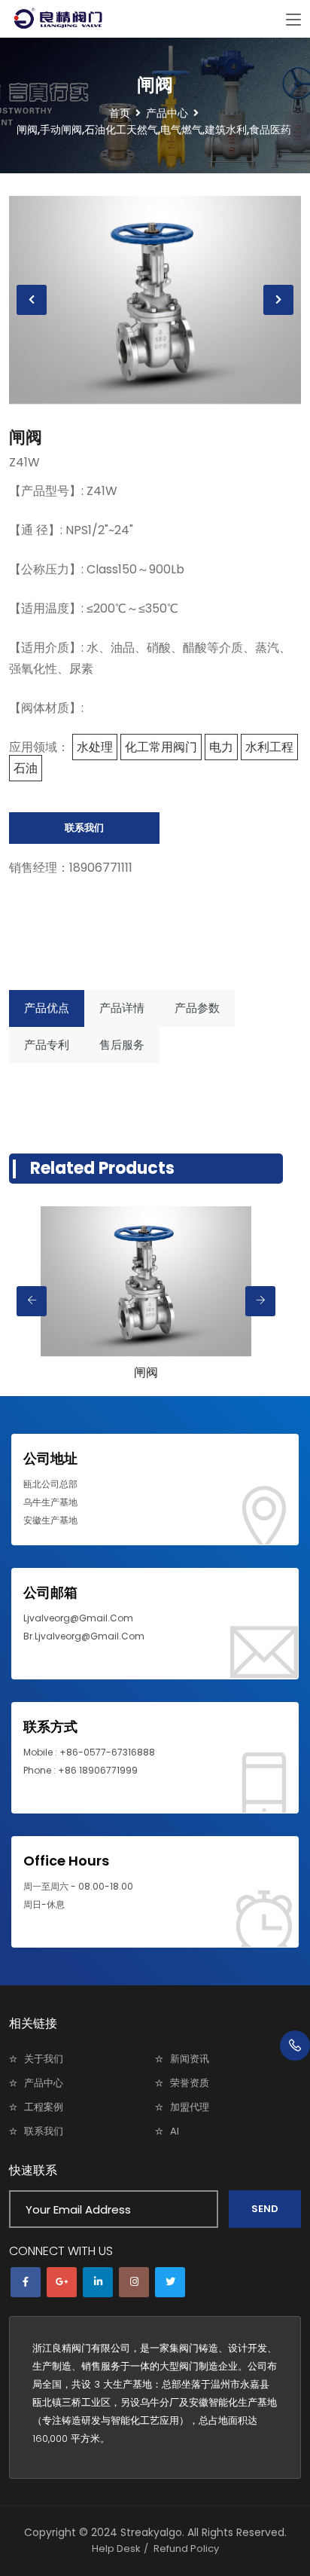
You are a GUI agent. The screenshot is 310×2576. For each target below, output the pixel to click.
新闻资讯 (190, 2059)
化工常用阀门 (161, 747)
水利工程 (269, 747)
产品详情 (122, 1008)
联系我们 (84, 828)
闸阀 (26, 437)
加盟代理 (190, 2107)
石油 (26, 768)
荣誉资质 (190, 2083)
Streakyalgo (151, 2532)
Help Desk (116, 2548)
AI (175, 2131)
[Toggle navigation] (293, 20)
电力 (221, 747)
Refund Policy (186, 2548)
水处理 (95, 747)
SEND (265, 2209)
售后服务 (122, 1045)
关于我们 (44, 2059)
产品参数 (197, 1008)
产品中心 (44, 2083)
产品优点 (47, 1008)
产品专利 (47, 1045)
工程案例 (44, 2107)
